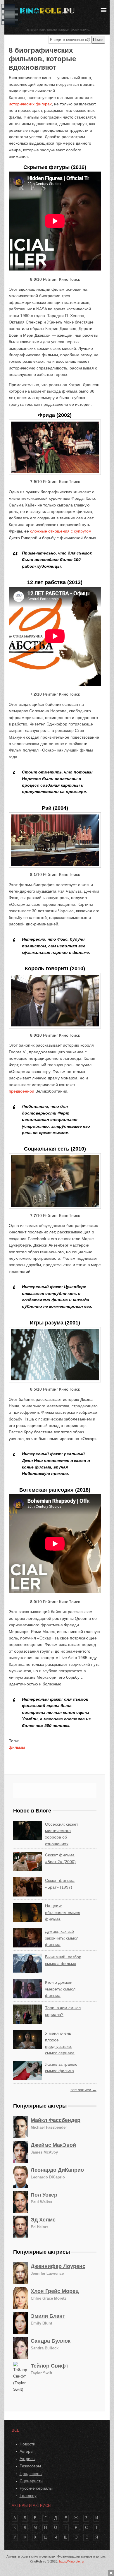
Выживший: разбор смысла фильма (63, 1960)
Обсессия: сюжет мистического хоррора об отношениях (62, 1834)
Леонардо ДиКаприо (57, 2170)
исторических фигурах (30, 104)
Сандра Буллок (51, 2341)
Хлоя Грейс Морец (55, 2291)
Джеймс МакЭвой (53, 2145)
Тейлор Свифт (50, 2366)
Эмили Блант (48, 2316)
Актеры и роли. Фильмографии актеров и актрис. (58, 30)
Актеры (26, 2451)
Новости (27, 2444)
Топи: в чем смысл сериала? (63, 2011)
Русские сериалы (36, 2488)
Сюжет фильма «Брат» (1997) (60, 1884)
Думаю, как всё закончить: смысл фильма (62, 1938)
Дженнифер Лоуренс (58, 2266)
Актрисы (27, 2459)
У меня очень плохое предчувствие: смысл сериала (60, 2043)
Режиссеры (30, 2466)
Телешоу (28, 2495)
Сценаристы (31, 2481)
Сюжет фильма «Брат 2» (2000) (60, 1858)
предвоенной (21, 1091)
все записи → (83, 2090)
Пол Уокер (44, 2195)
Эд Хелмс (43, 2220)
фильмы (17, 1747)
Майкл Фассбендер (56, 2120)
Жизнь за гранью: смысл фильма (62, 2067)
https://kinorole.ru (71, 2561)
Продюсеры (31, 2474)
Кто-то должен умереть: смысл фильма (60, 1989)
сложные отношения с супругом (61, 531)
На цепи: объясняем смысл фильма (63, 1912)
